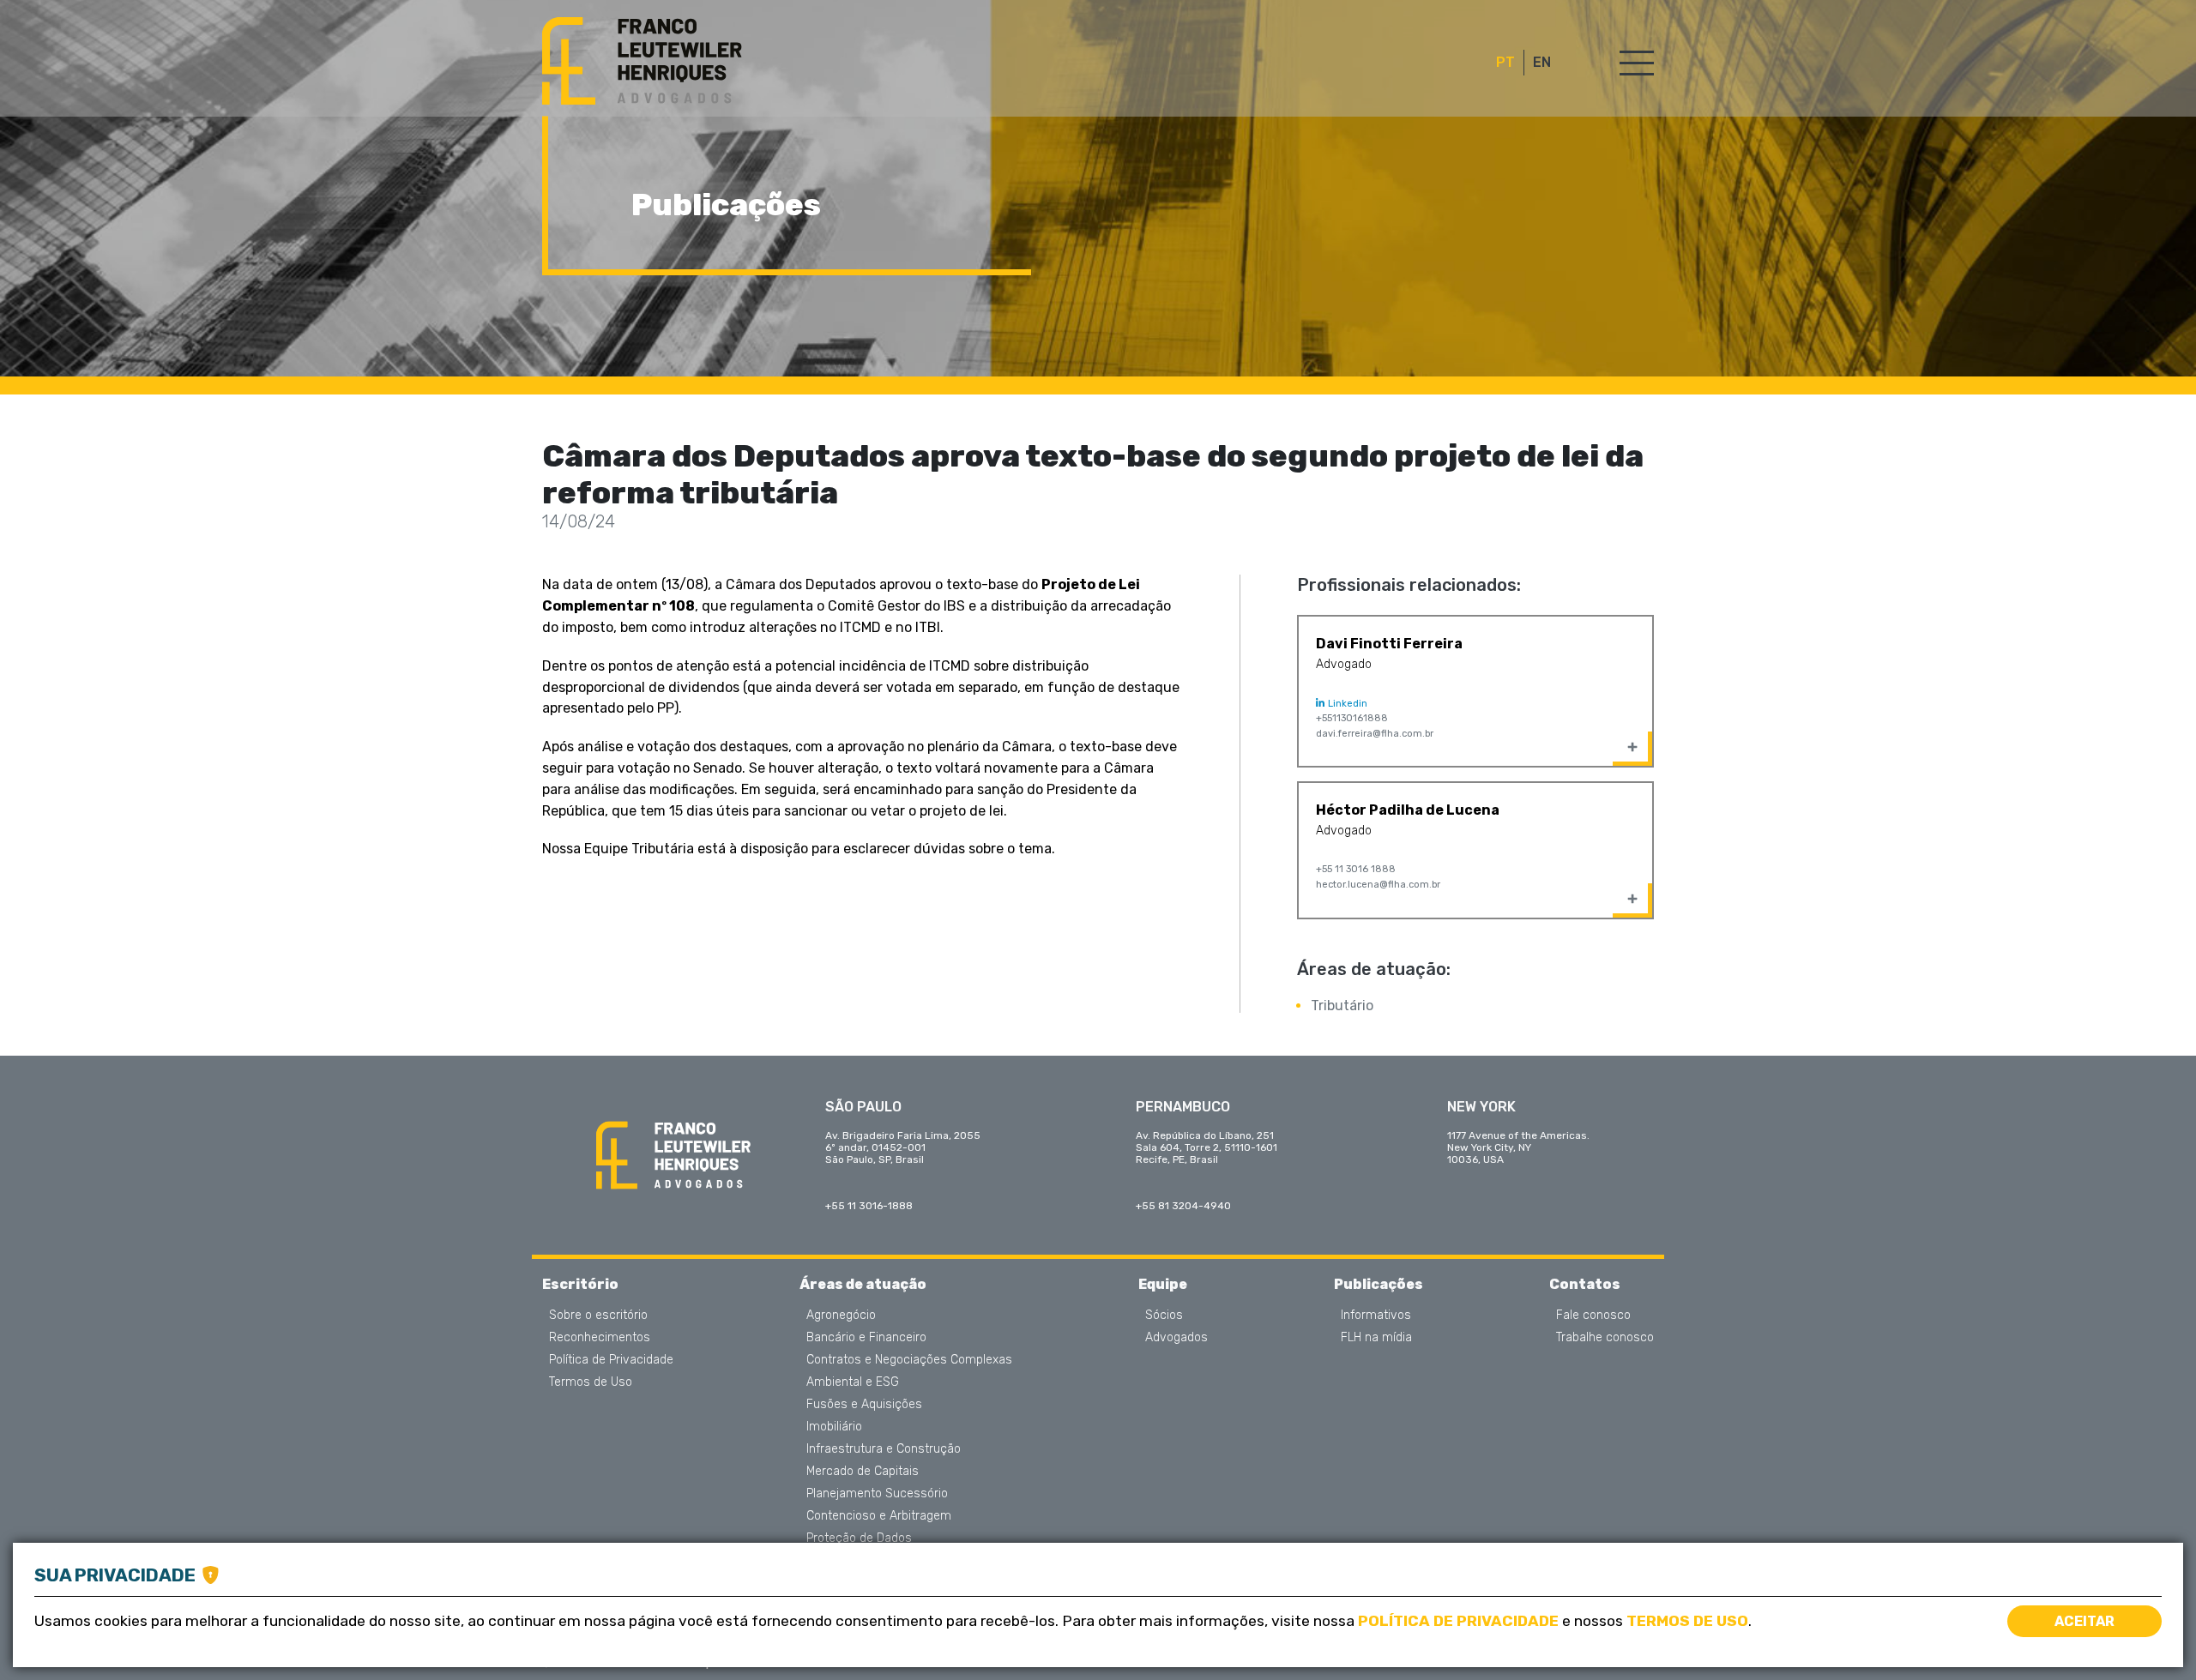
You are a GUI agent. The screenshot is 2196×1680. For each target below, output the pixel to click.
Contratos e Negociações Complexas (909, 1360)
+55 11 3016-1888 (869, 1206)
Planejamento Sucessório (877, 1494)
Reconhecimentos (600, 1338)
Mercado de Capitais (863, 1472)
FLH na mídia (1376, 1338)
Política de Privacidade (611, 1360)
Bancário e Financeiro (866, 1338)
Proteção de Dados (859, 1538)
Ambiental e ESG (853, 1382)
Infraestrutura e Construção (884, 1449)
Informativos (1376, 1316)
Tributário (1342, 1006)
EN (1542, 63)
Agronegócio (841, 1316)
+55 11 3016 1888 (1356, 869)
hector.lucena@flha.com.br (1378, 885)
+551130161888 (1352, 718)
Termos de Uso (591, 1382)
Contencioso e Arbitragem (879, 1516)
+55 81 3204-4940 (1183, 1206)
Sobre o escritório (598, 1316)
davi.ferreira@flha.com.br (1375, 734)
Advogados (1176, 1338)
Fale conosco (1593, 1316)
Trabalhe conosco (1605, 1338)
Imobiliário (834, 1427)
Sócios (1164, 1316)
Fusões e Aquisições (864, 1405)
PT (1505, 63)
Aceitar (2084, 1621)
